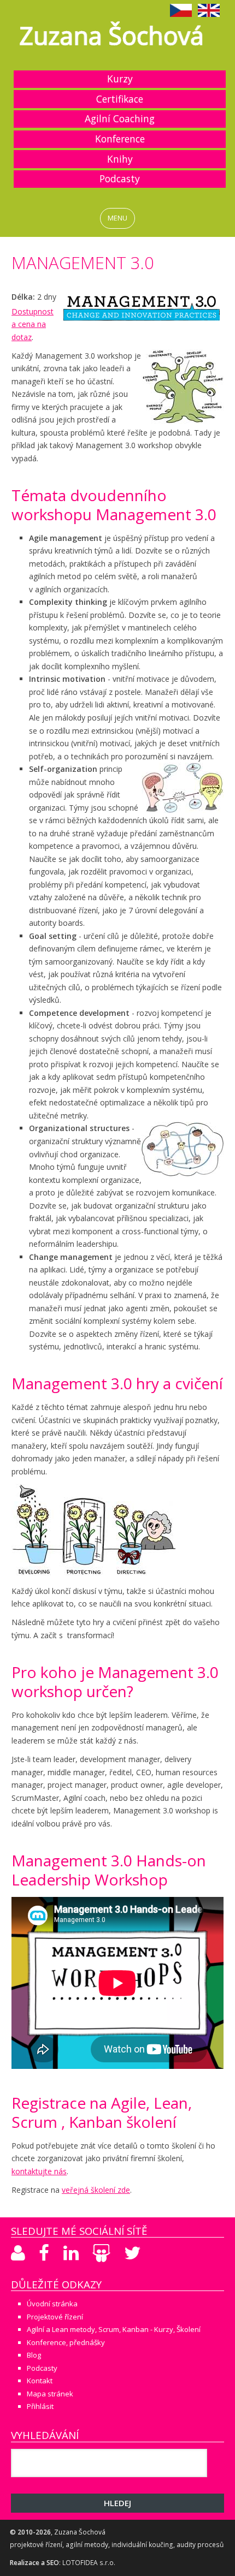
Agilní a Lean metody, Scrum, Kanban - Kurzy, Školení (114, 2329)
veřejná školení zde (96, 2190)
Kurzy (120, 79)
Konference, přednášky (66, 2342)
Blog (34, 2355)
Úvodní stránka (52, 2304)
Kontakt (40, 2381)
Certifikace (120, 99)
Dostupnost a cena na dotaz (33, 324)
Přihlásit (40, 2406)
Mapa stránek (50, 2394)
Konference (120, 139)
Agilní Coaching (120, 118)
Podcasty (120, 179)
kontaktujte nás (39, 2171)
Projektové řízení (55, 2317)
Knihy (120, 159)
